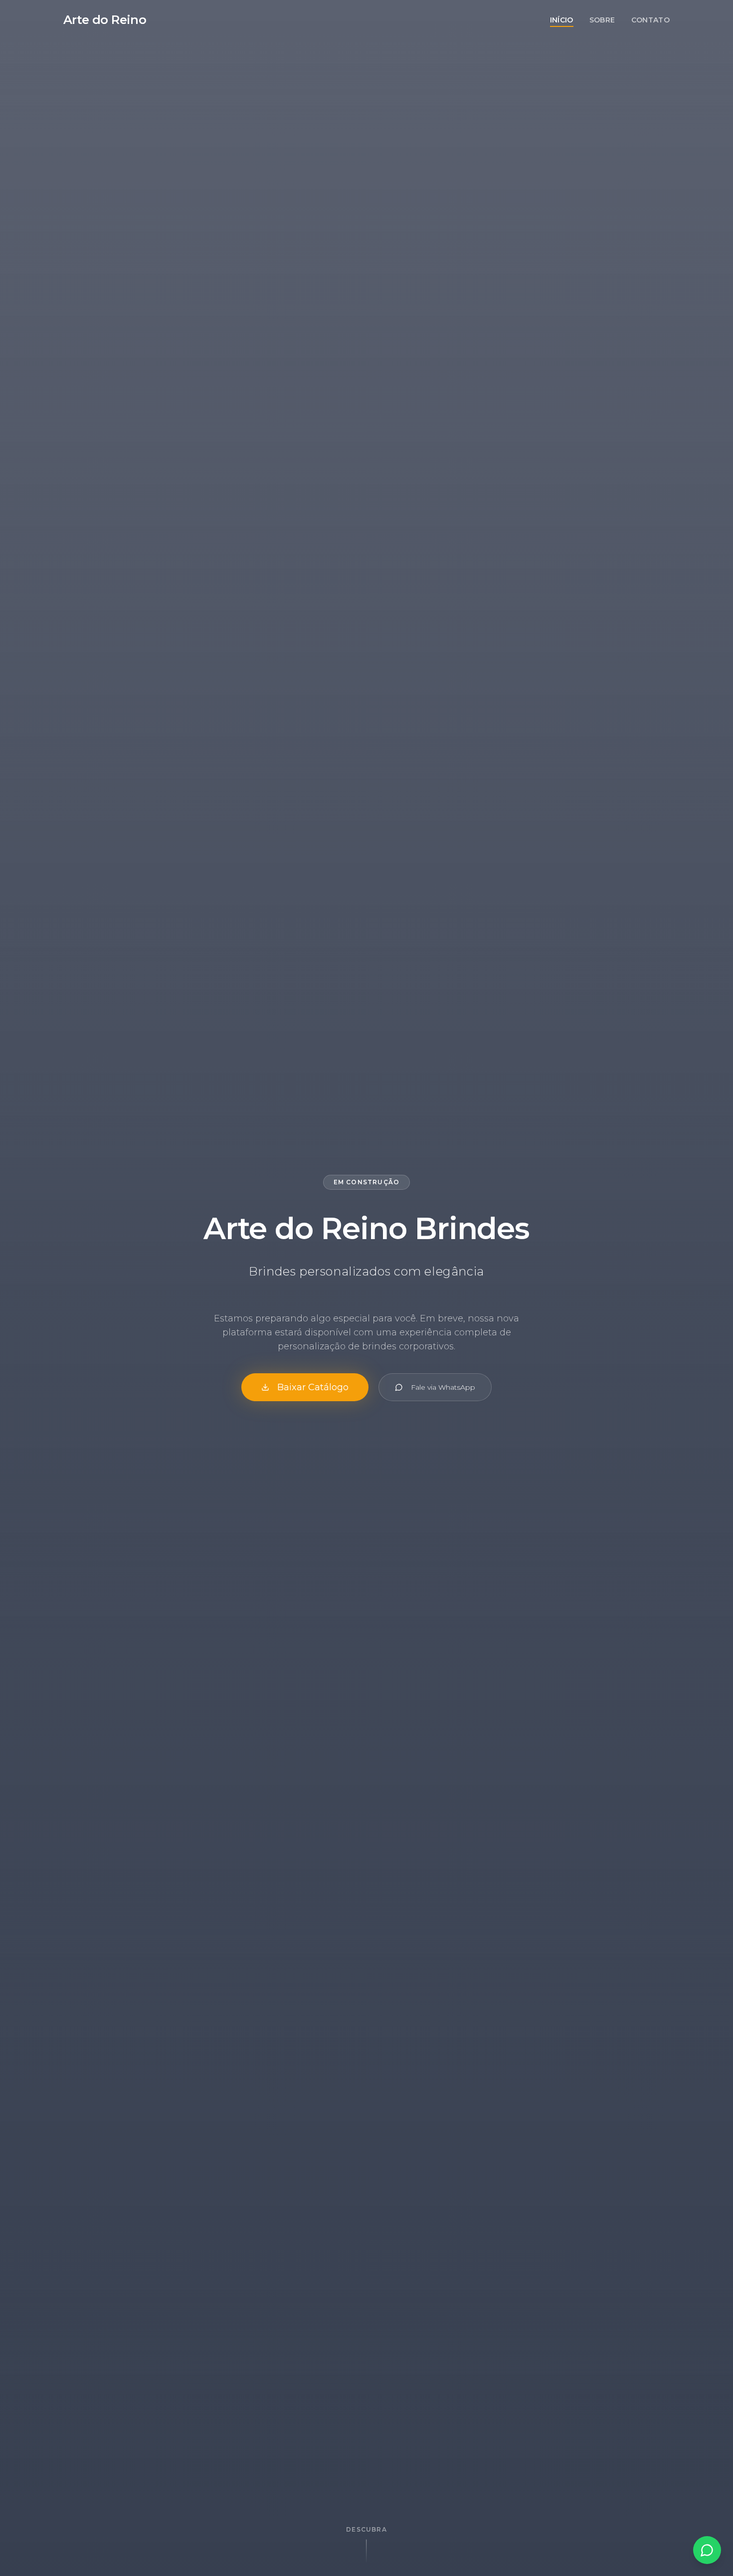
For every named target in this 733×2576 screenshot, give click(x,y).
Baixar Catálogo (313, 1387)
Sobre (602, 20)
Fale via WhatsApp (443, 1387)
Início (562, 20)
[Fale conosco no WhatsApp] (707, 2550)
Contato (650, 20)
